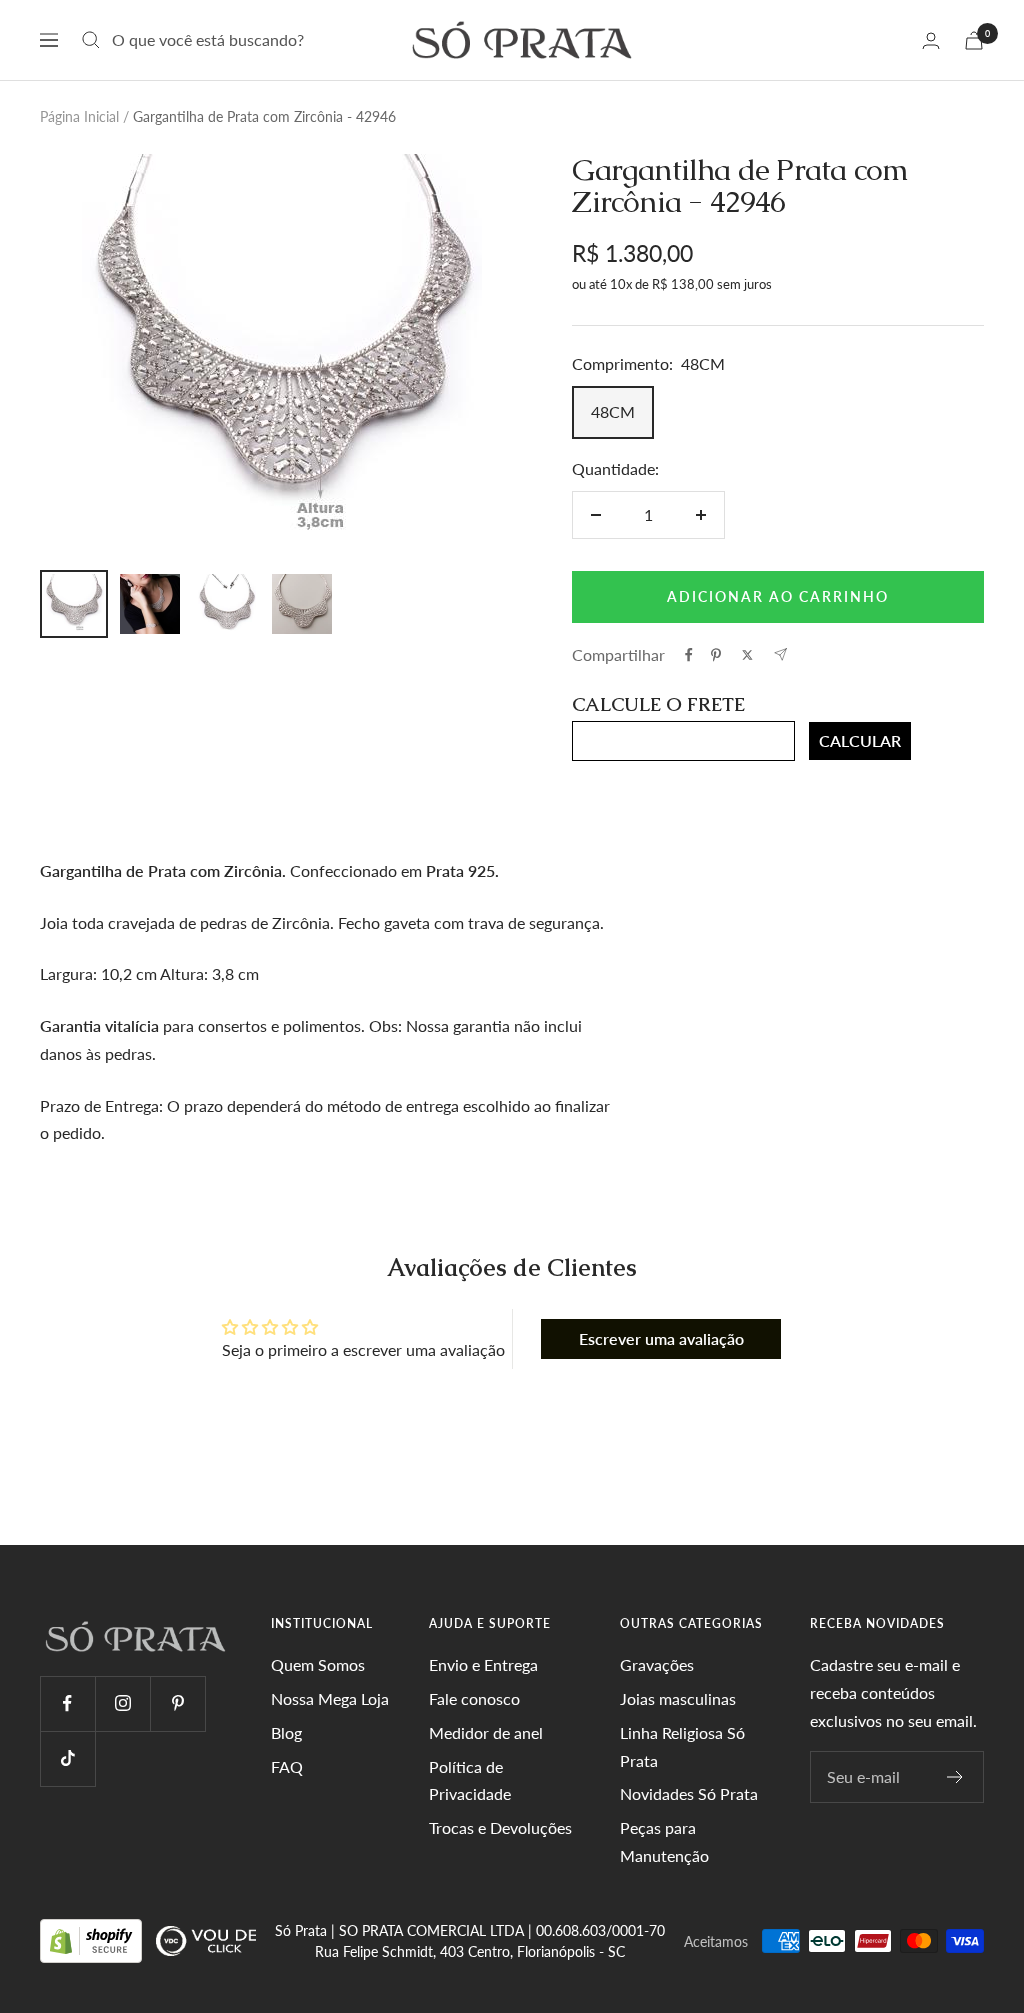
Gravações (657, 1664)
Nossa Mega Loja (330, 1698)
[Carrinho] (974, 40)
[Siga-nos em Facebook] (67, 1703)
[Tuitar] (747, 655)
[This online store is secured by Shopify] (93, 1939)
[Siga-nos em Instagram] (122, 1703)
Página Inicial (79, 116)
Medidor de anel (486, 1732)
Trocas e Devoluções (500, 1827)
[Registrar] (955, 1777)
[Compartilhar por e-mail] (780, 654)
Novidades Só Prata (689, 1793)
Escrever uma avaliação (661, 1338)
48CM (613, 411)
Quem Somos (318, 1664)
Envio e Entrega (483, 1664)
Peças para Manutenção (664, 1841)
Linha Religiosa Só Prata (682, 1746)
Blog (286, 1732)
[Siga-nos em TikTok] (67, 1758)
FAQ (287, 1766)
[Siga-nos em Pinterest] (177, 1703)
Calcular (860, 740)
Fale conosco (474, 1698)
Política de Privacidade (470, 1780)
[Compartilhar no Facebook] (689, 655)
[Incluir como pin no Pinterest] (716, 655)
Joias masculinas (678, 1698)
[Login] (931, 40)
